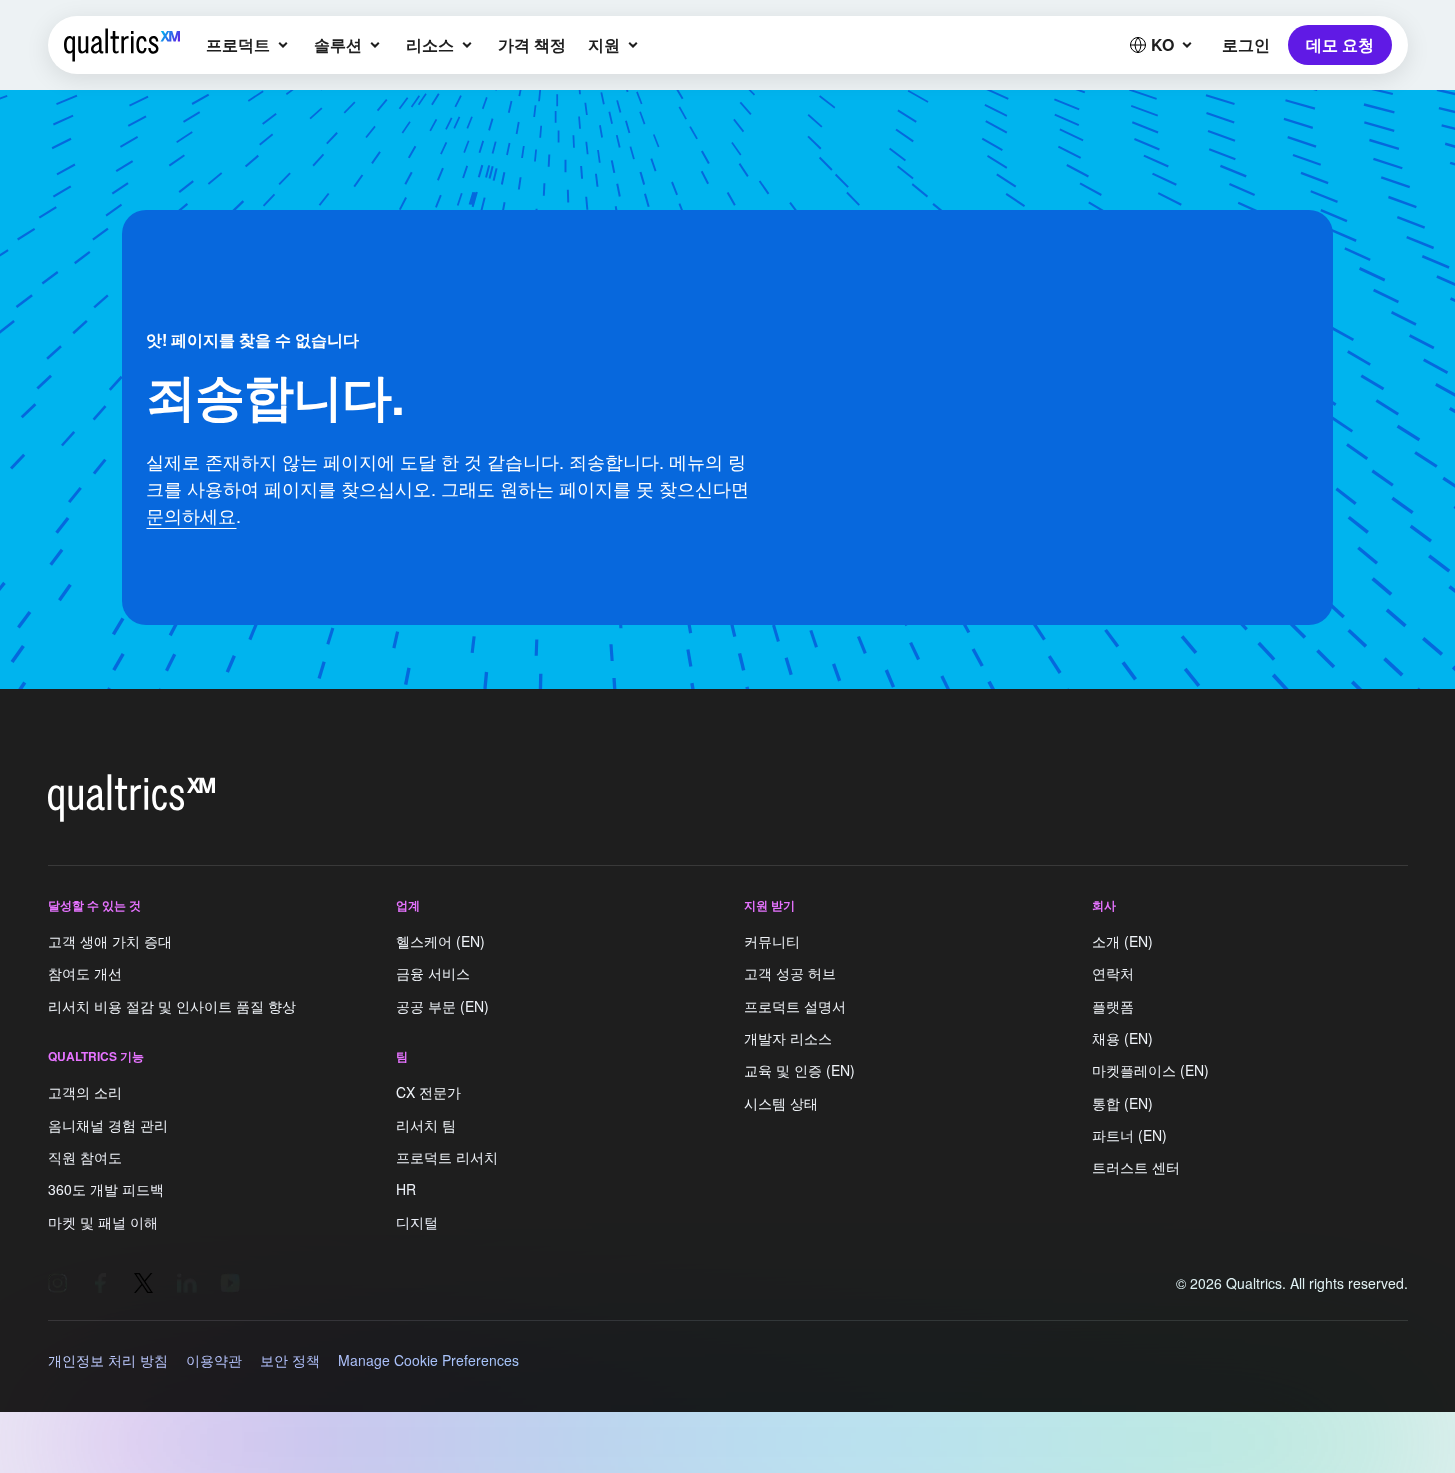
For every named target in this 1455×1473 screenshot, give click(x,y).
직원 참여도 (85, 1157)
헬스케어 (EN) (440, 941)
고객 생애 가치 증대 (110, 941)
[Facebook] (101, 1283)
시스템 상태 (781, 1103)
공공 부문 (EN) (442, 1006)
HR (406, 1190)
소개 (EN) (1122, 941)
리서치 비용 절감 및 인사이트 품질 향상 (172, 1006)
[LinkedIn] (187, 1283)
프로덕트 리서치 (447, 1157)
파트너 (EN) (1129, 1135)
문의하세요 (191, 515)
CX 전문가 (428, 1093)
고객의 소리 (85, 1093)
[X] (144, 1283)
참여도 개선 (85, 974)
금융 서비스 (433, 974)
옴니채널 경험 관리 (108, 1125)
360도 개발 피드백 (106, 1190)
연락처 (1113, 974)
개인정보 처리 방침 (108, 1360)
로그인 (1245, 44)
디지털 (417, 1222)
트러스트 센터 (1136, 1168)
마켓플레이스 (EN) (1150, 1071)
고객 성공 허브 (790, 974)
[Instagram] (58, 1283)
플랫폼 (1113, 1006)
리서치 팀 (426, 1125)
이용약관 (214, 1360)
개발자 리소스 (788, 1038)
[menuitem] (249, 45)
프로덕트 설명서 (795, 1006)
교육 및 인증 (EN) (799, 1071)
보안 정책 (290, 1360)
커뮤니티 (772, 941)
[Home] (122, 45)
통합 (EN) (1122, 1103)
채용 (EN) (1122, 1038)
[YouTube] (230, 1283)
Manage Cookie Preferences (428, 1360)
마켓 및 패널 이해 (103, 1222)
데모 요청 (1340, 44)
